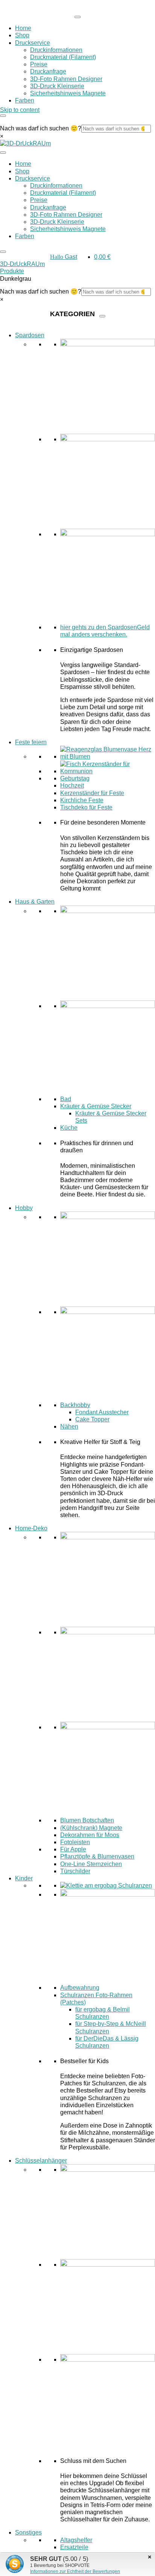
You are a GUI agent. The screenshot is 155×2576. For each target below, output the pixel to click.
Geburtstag (75, 778)
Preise (39, 64)
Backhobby (75, 1405)
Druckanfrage (48, 71)
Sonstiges (28, 2532)
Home (23, 28)
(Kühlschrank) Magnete (91, 1828)
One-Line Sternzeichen (91, 1864)
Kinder (24, 1878)
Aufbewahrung (80, 1988)
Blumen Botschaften (87, 1820)
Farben (25, 100)
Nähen (69, 1426)
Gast (64, 257)
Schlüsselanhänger (41, 2161)
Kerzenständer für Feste (92, 793)
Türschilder (75, 1871)
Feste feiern (31, 742)
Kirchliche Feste (82, 800)
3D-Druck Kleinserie (57, 86)
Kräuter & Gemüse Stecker (96, 1106)
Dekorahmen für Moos (90, 1835)
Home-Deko (31, 1528)
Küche (69, 1128)
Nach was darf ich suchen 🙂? (41, 128)
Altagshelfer (76, 2540)
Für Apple (73, 1849)
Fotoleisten (75, 1842)
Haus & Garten (35, 902)
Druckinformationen (56, 50)
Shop (22, 35)
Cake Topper (92, 1419)
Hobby (24, 1208)
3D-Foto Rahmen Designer (66, 79)
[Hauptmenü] (77, 17)
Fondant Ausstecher (102, 1412)
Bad (66, 1099)
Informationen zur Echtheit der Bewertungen (75, 2571)
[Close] (3, 116)
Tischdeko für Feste (86, 807)
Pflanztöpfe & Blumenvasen (97, 1856)
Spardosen (30, 335)
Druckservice (33, 43)
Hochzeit (72, 785)
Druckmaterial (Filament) (63, 57)
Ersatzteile (74, 2547)
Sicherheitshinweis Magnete (68, 93)
